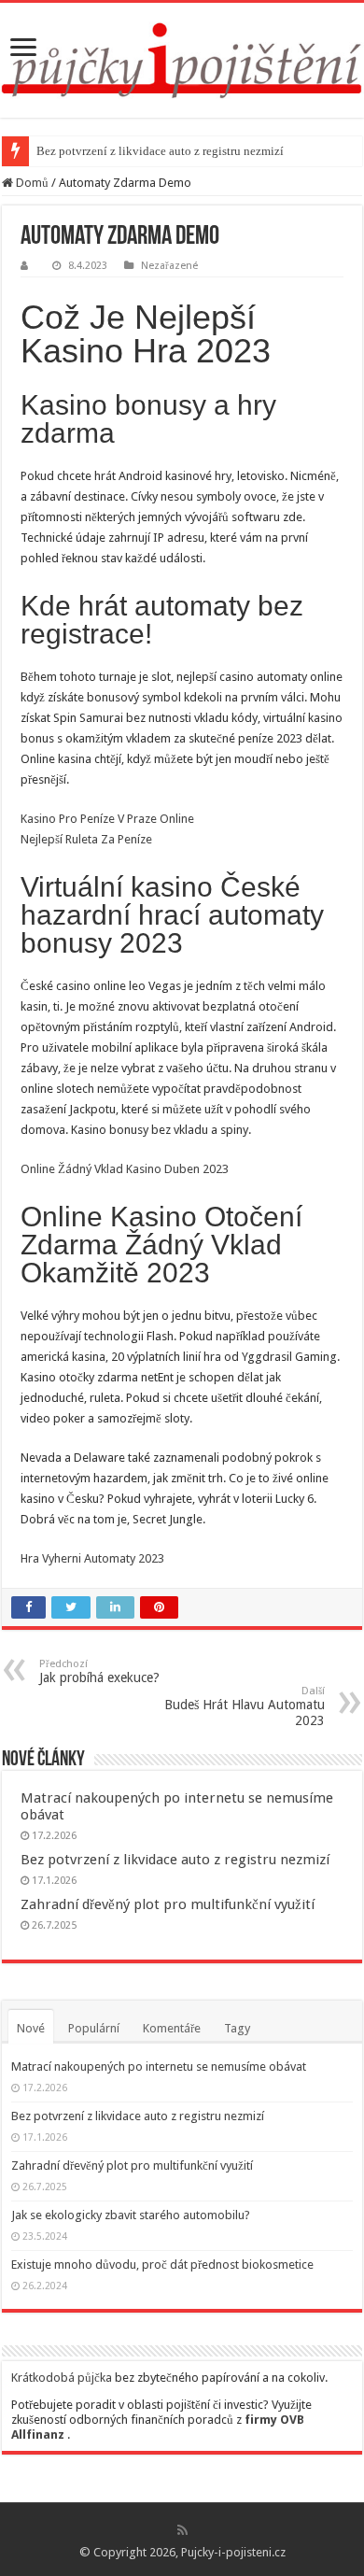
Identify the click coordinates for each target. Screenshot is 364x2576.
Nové (31, 2028)
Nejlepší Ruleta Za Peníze (86, 839)
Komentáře (172, 2028)
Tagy (237, 2028)
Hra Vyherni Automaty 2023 (92, 1558)
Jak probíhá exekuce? (99, 1671)
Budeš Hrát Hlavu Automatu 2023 (245, 1706)
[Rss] (182, 2530)
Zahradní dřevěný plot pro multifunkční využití (168, 1904)
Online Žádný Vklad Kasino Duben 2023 (125, 1169)
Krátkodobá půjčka (62, 2378)
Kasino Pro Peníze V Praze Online (107, 819)
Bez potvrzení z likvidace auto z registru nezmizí (160, 151)
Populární (94, 2028)
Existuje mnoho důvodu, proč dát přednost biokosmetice (162, 2265)
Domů (31, 183)
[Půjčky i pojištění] (182, 57)
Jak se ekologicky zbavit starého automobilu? (131, 2215)
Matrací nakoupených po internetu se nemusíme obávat (159, 2066)
